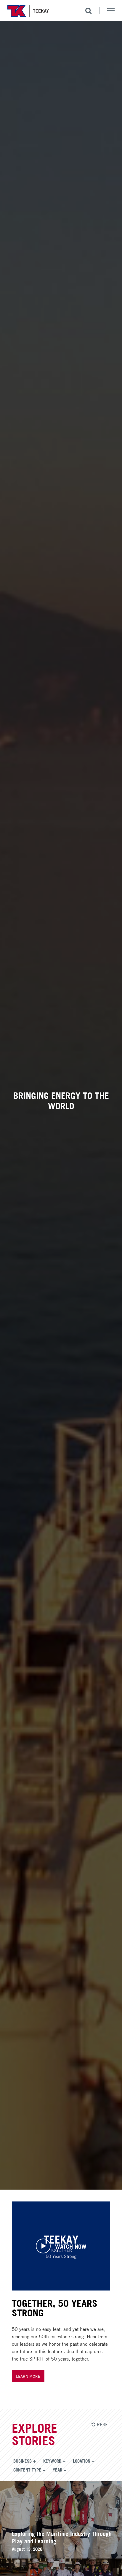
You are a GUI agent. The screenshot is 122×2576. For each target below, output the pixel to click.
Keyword (52, 2461)
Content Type (27, 2469)
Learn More (28, 2376)
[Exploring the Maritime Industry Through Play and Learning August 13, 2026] (61, 2556)
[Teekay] (28, 11)
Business (23, 2461)
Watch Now (71, 2246)
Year (57, 2469)
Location (82, 2461)
